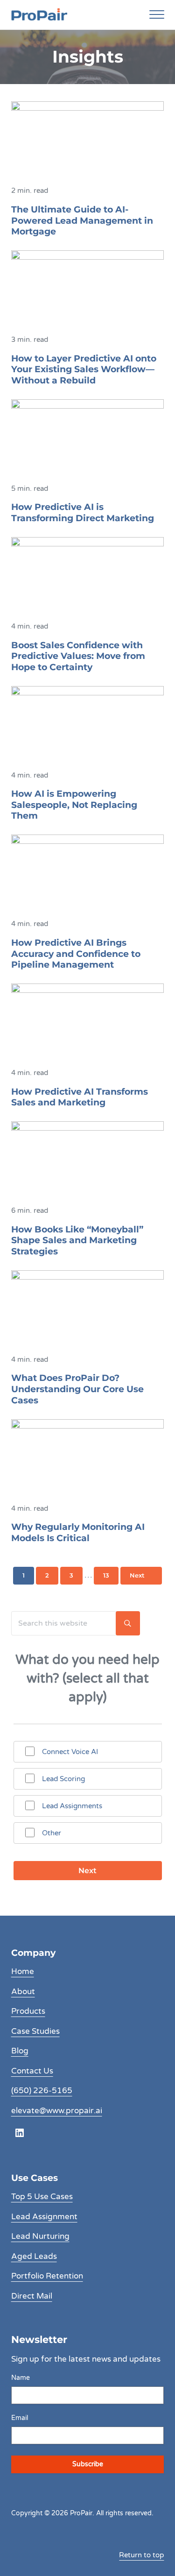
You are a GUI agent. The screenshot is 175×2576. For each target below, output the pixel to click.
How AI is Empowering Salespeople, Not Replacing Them (74, 805)
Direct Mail (32, 2296)
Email (20, 2418)
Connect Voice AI (70, 1752)
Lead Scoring (63, 1779)
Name (21, 2378)
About (23, 1992)
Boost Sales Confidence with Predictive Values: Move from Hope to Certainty (78, 656)
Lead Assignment (44, 2217)
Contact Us (32, 2071)
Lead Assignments (72, 1806)
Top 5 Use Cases (42, 2197)
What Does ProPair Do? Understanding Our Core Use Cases (77, 1389)
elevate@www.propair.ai (57, 2111)
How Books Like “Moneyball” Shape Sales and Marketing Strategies (77, 1240)
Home (23, 1972)
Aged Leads (34, 2257)
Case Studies (35, 2031)
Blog (20, 2051)
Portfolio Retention (47, 2276)
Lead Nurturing (40, 2236)
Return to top (141, 2555)
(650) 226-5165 (42, 2091)
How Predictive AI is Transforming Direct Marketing (83, 513)
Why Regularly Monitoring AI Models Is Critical (78, 1532)
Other (52, 1833)
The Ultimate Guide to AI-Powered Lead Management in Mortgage (82, 220)
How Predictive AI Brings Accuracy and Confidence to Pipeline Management (76, 954)
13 (111, 1577)
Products (28, 2011)
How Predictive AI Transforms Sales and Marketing (80, 1097)
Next (137, 1575)
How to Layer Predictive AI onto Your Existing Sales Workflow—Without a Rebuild (84, 369)
